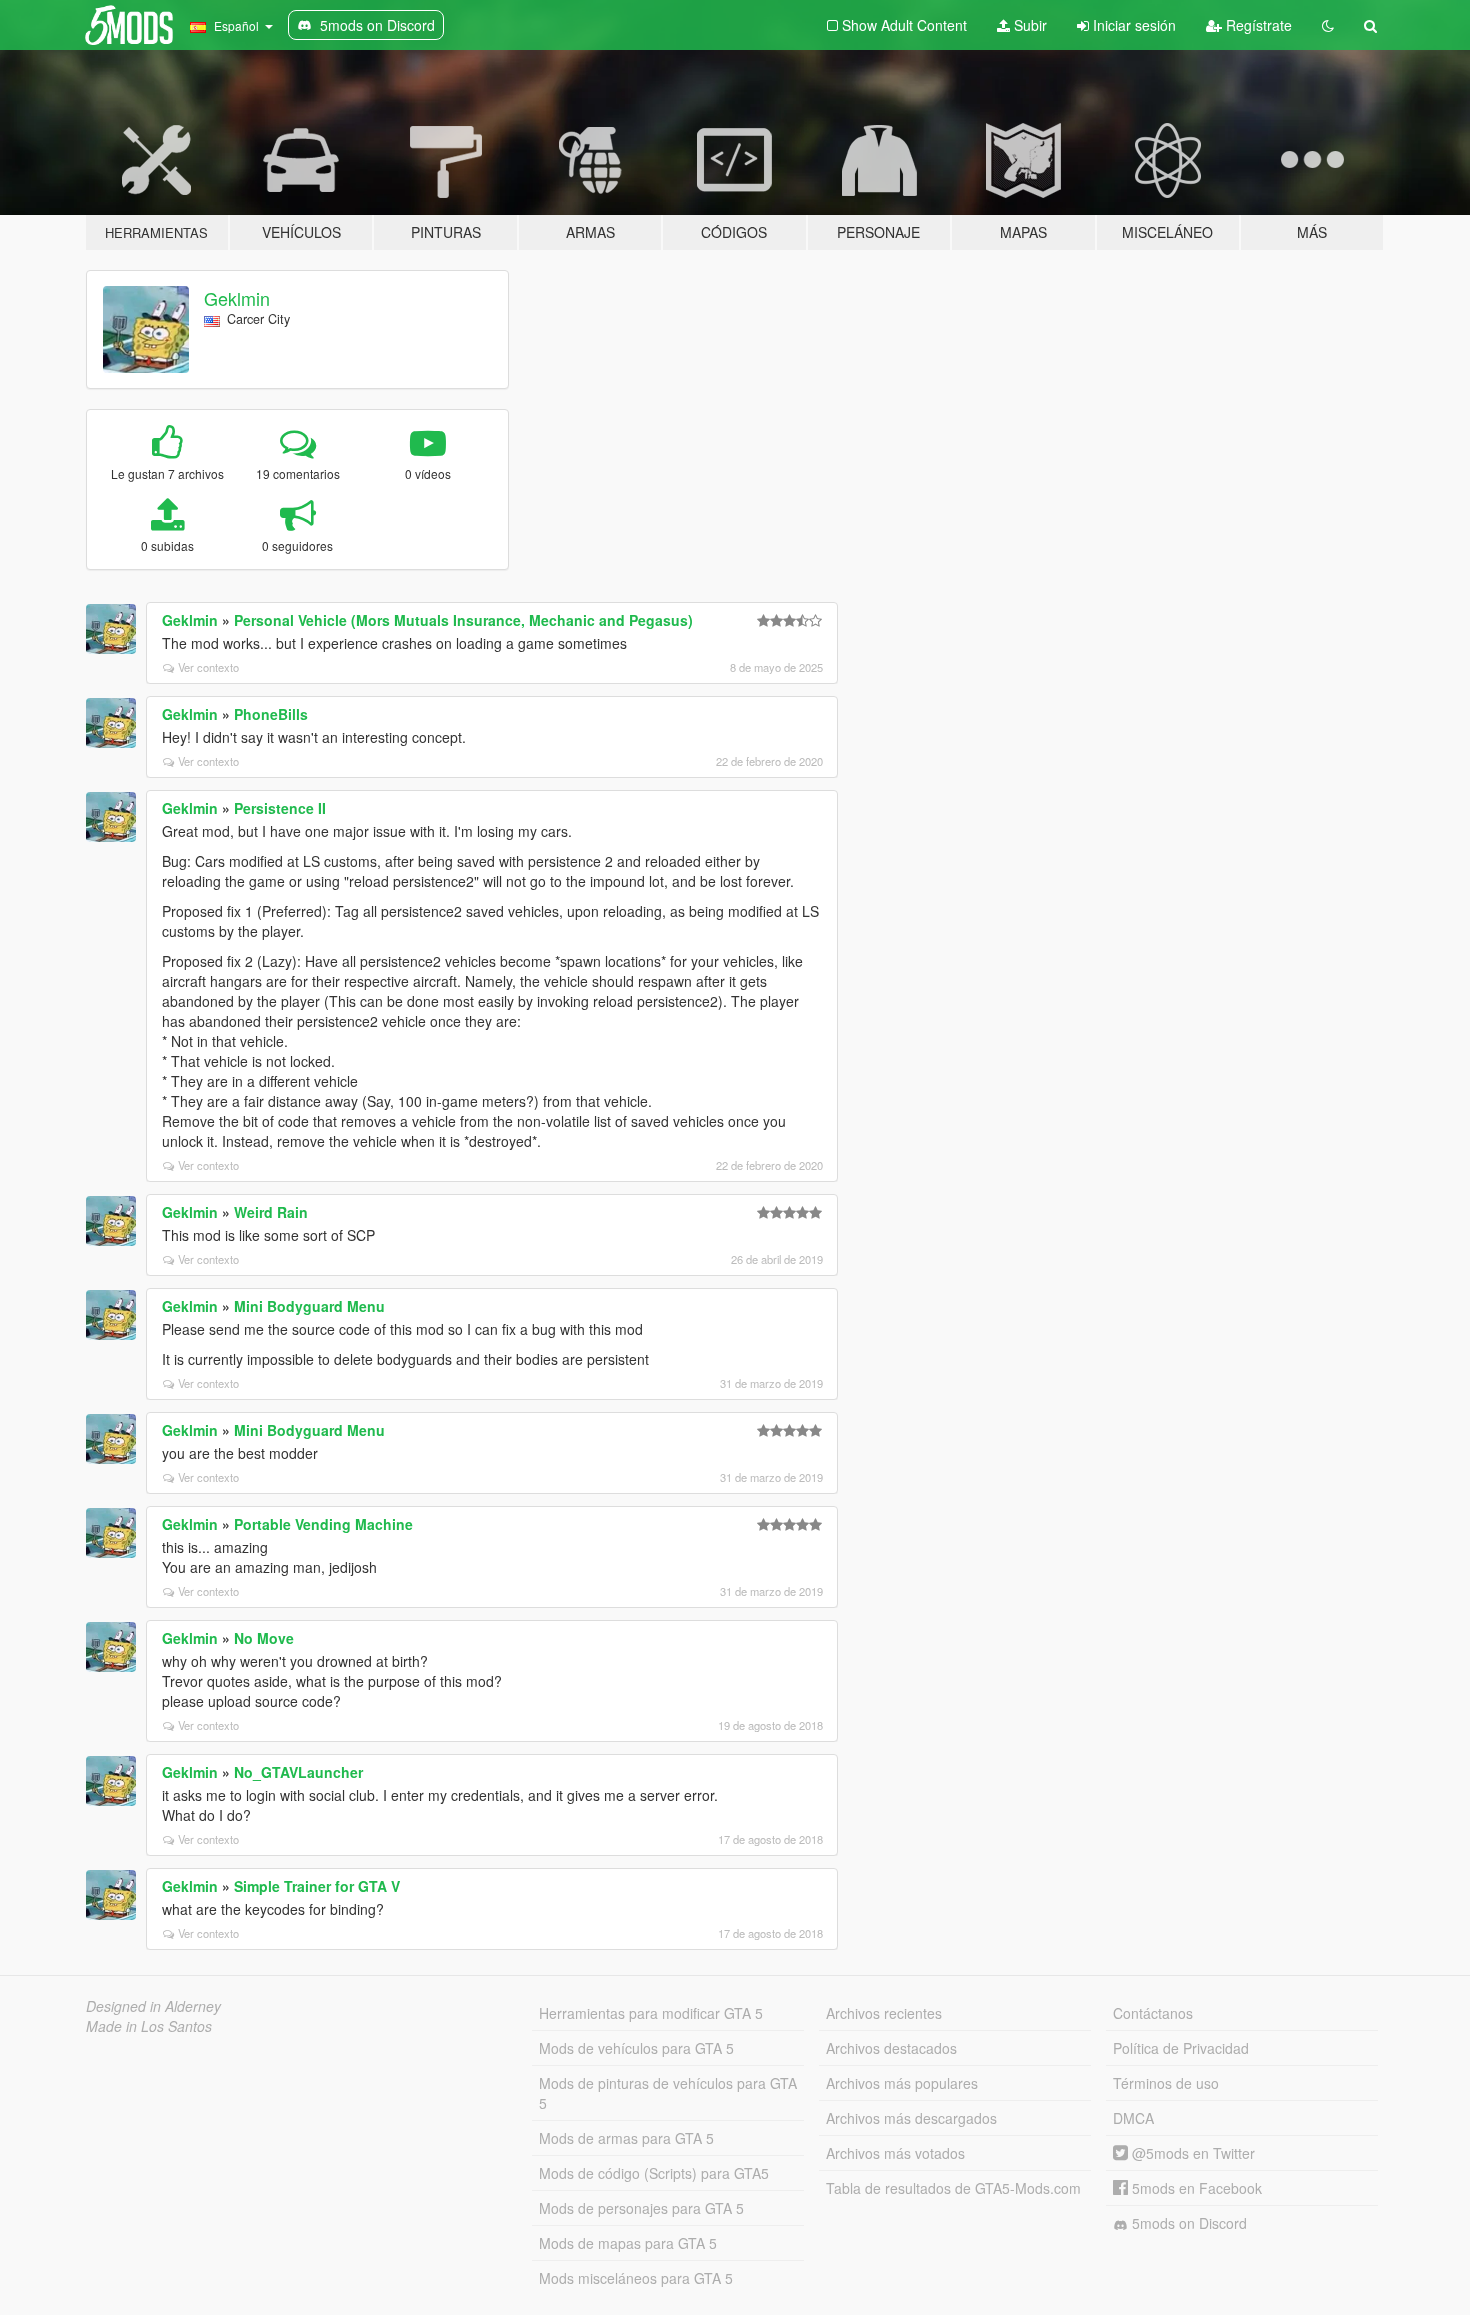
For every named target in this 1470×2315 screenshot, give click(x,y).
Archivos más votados (895, 2153)
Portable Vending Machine (323, 1524)
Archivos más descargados (911, 2118)
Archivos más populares (902, 2083)
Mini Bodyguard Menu (309, 1306)
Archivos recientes (884, 2013)
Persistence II (280, 808)
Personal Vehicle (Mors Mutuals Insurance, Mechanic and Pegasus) (463, 620)
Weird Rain (271, 1212)
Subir (1028, 25)
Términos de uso (1166, 2083)
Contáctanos (1153, 2013)
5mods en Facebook (1195, 2188)
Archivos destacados (891, 2048)
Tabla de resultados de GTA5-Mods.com (953, 2188)
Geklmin (237, 298)
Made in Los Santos (149, 2026)
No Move (264, 1638)
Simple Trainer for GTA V (317, 1886)
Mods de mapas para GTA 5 (628, 2243)
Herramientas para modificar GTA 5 (651, 2013)
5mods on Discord (1187, 2223)
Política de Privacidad (1181, 2048)
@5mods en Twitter (1191, 2153)
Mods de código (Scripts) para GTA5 (654, 2173)
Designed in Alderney (153, 2006)
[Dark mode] (1328, 25)
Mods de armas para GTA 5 (626, 2138)
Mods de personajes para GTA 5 (641, 2208)
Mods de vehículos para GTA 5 (636, 2048)
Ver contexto (208, 667)
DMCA (1133, 2118)
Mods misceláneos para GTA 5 (636, 2278)
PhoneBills (271, 714)
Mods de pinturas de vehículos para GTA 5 (668, 2093)
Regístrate (1257, 25)
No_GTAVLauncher (298, 1772)
